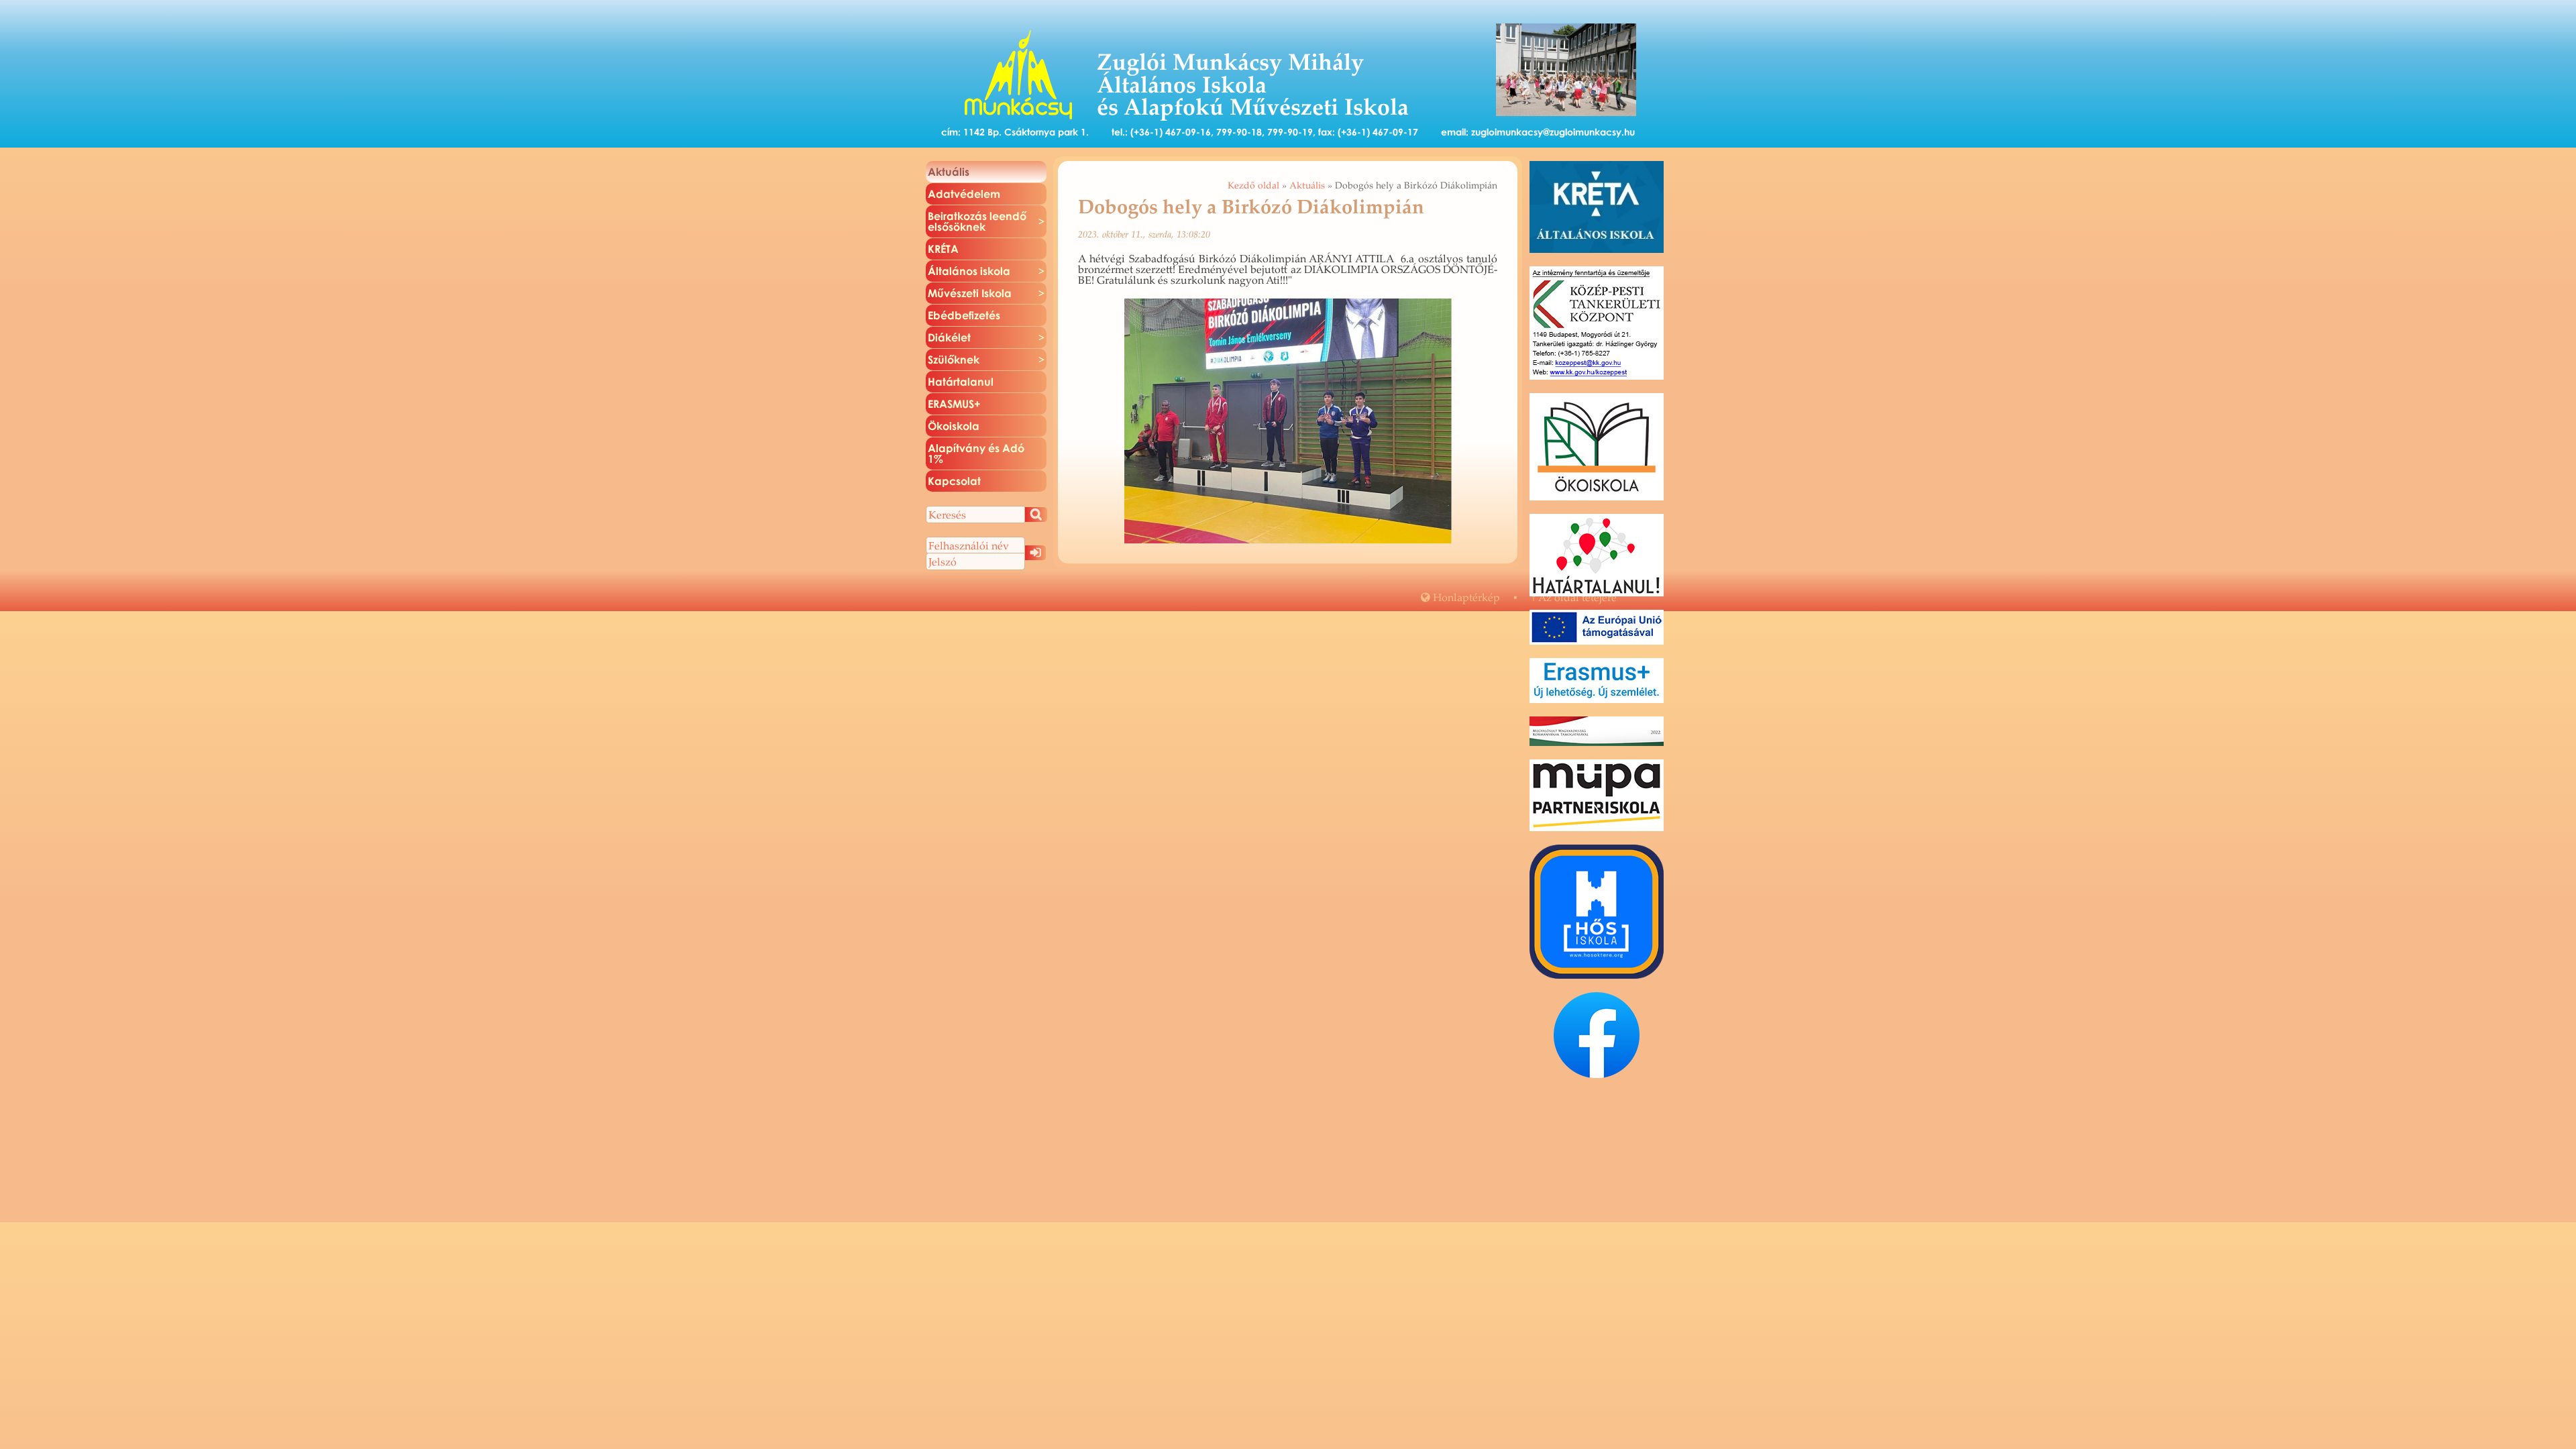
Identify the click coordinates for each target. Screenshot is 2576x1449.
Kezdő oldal (1253, 185)
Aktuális (1307, 185)
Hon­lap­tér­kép (1460, 597)
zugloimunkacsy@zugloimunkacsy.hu (1553, 132)
